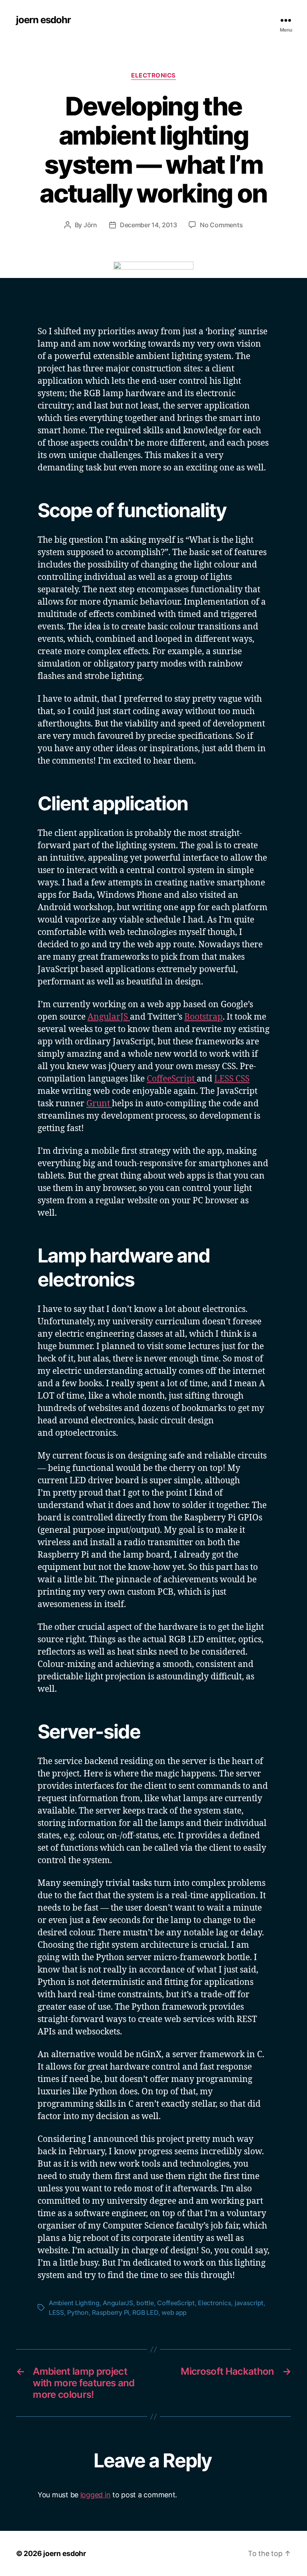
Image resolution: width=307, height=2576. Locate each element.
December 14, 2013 (148, 225)
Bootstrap (203, 1017)
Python (78, 2312)
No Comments (221, 225)
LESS (56, 2312)
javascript (249, 2303)
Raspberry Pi (111, 2312)
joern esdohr (43, 20)
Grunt (99, 1104)
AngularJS (109, 1017)
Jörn (90, 225)
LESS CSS (232, 1079)
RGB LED (145, 2312)
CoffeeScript (172, 1079)
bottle (145, 2303)
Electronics (153, 75)
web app (174, 2312)
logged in (96, 2495)
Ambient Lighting (74, 2303)
